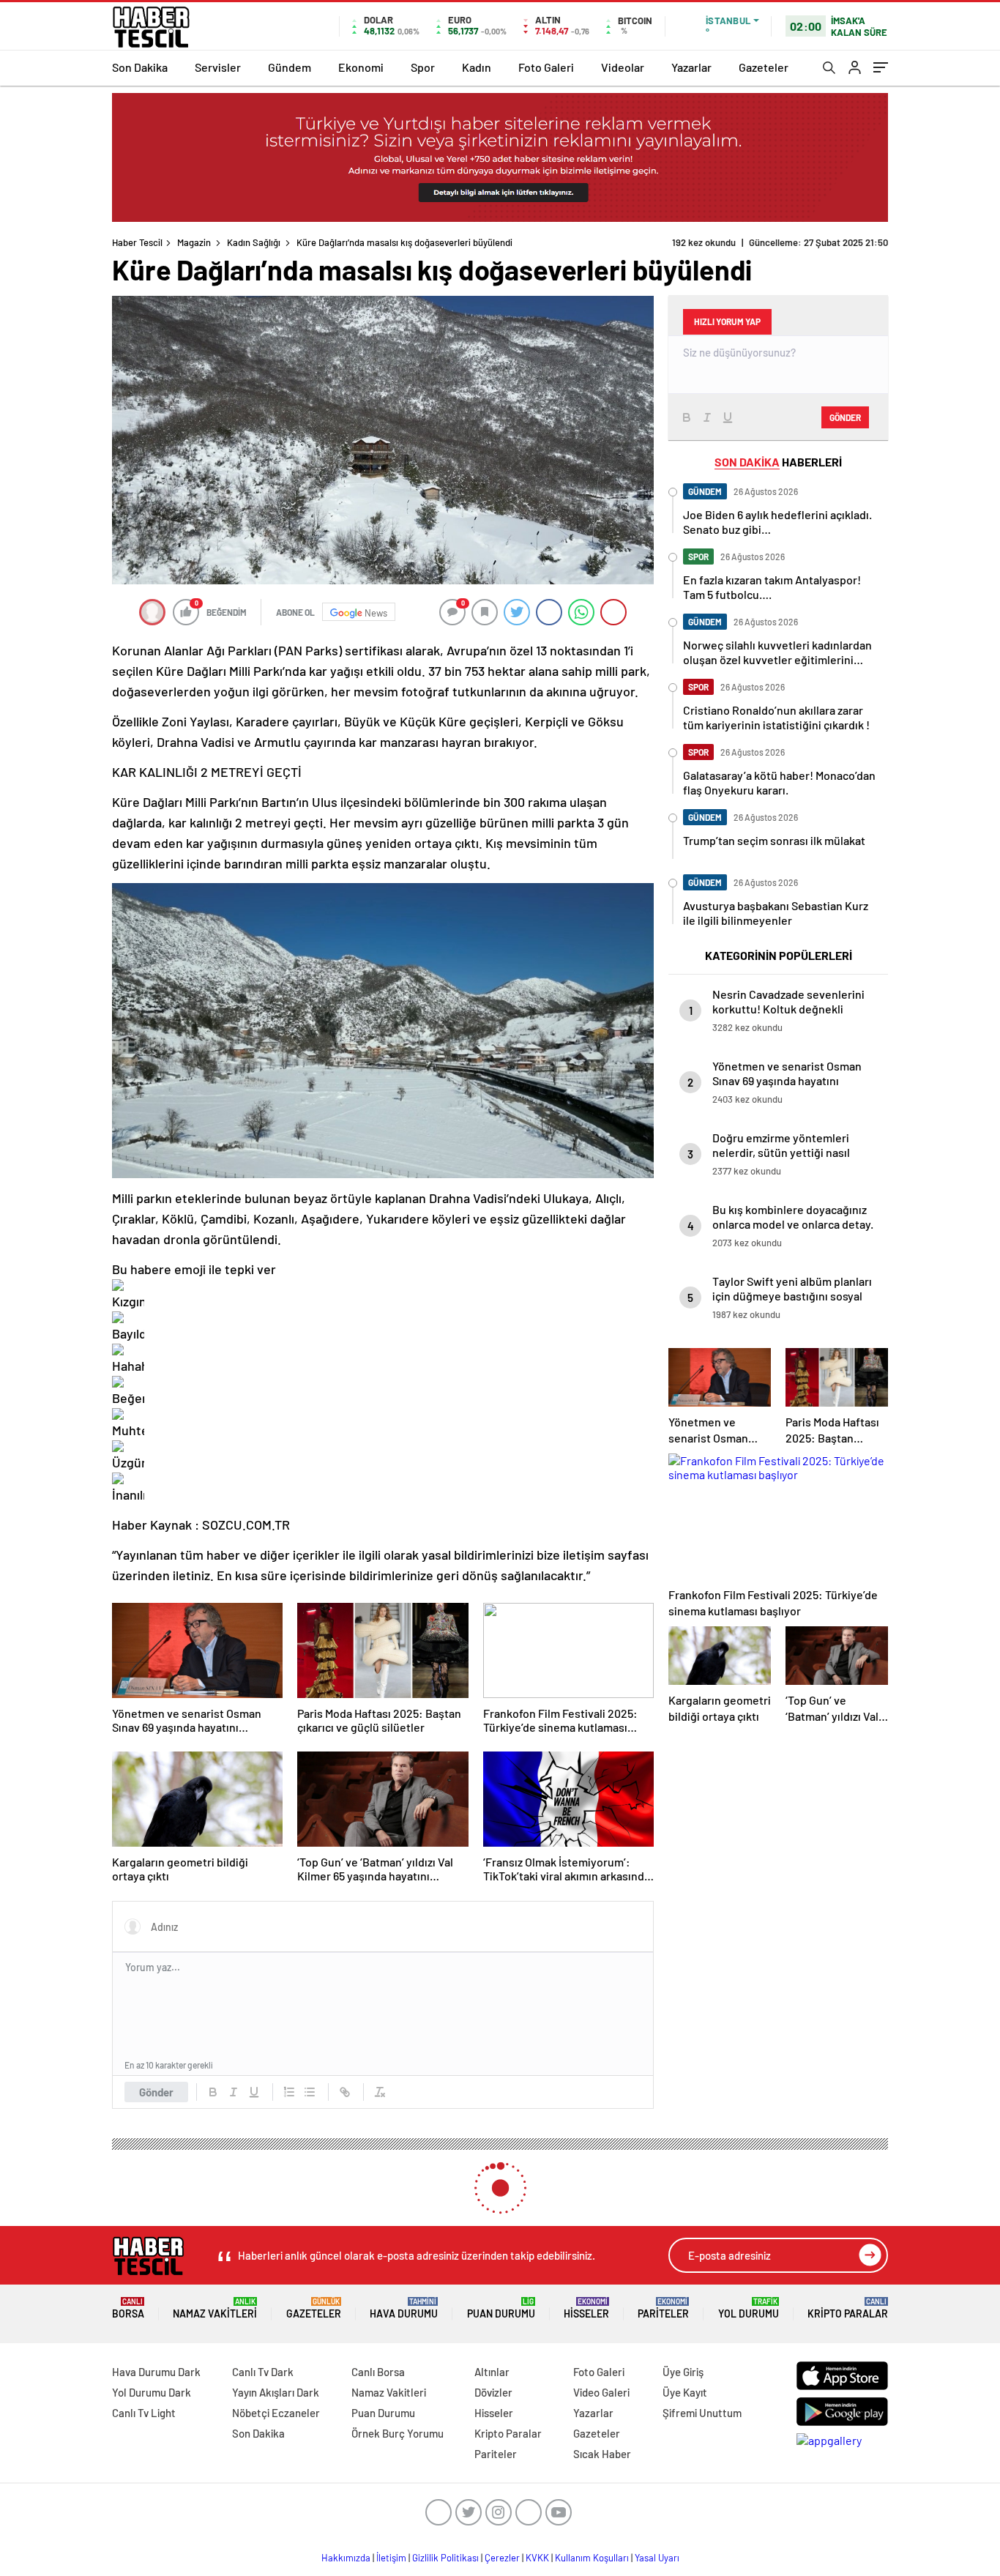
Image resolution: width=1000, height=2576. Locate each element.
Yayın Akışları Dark (276, 2392)
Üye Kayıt (685, 2392)
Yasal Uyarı (657, 2558)
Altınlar (492, 2372)
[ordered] (289, 2092)
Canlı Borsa (378, 2372)
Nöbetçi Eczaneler (276, 2413)
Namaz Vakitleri (215, 2308)
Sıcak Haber (602, 2454)
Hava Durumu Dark (156, 2372)
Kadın (477, 67)
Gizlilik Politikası (445, 2558)
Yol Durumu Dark (152, 2392)
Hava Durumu (404, 2308)
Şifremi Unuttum (702, 2413)
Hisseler (586, 2308)
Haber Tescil (137, 242)
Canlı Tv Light (144, 2413)
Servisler (218, 67)
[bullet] (310, 2092)
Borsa (128, 2308)
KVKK (537, 2558)
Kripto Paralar (848, 2308)
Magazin (194, 242)
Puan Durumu (501, 2308)
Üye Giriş (683, 2372)
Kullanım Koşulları (592, 2558)
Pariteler (663, 2308)
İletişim (391, 2558)
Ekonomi (361, 67)
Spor (423, 67)
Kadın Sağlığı (254, 242)
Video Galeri (601, 2392)
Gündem (290, 67)
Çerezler (502, 2558)
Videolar (623, 67)
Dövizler (493, 2392)
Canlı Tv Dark (263, 2372)
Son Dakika (140, 67)
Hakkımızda (346, 2558)
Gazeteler (764, 67)
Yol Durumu (749, 2308)
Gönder (156, 2092)
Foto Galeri (546, 67)
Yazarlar (691, 67)
